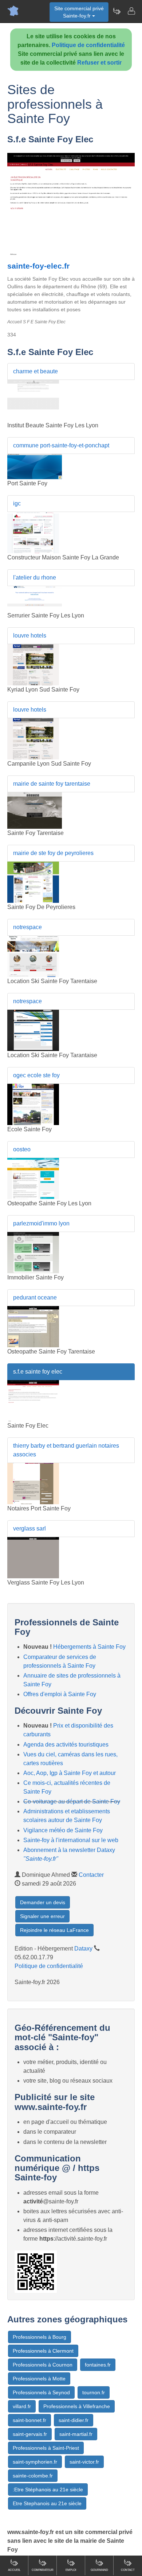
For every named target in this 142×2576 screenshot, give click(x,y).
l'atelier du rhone (35, 577)
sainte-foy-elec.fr (38, 266)
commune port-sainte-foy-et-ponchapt (61, 445)
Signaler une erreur (42, 1916)
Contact (128, 2570)
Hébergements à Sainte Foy (89, 1647)
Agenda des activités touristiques (66, 1745)
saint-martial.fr (76, 2434)
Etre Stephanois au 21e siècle (47, 2503)
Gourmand (99, 2570)
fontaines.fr (98, 2365)
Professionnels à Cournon (43, 2365)
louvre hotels (30, 636)
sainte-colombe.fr (33, 2476)
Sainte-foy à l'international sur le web (71, 1840)
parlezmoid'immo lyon (41, 1223)
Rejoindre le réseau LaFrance (54, 1930)
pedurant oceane (35, 1297)
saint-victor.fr (84, 2462)
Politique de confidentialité (88, 45)
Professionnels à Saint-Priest (46, 2448)
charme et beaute (35, 371)
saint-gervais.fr (30, 2434)
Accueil (14, 2570)
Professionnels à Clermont (43, 2351)
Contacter (91, 1875)
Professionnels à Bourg (40, 2337)
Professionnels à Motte (39, 2379)
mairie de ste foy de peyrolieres (53, 853)
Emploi (71, 2570)
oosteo (22, 1149)
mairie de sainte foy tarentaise (52, 784)
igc (17, 503)
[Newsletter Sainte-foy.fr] (117, 11)
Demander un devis (43, 1902)
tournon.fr (94, 2392)
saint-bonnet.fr (29, 2420)
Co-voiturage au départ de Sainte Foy (72, 1801)
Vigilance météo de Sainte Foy (63, 1830)
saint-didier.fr (74, 2420)
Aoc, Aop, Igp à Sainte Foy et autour (70, 1773)
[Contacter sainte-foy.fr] (131, 11)
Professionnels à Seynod (41, 2392)
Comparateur (43, 2570)
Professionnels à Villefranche (77, 2406)
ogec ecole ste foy (36, 1075)
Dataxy (83, 1949)
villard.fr (22, 2406)
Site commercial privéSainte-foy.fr (79, 12)
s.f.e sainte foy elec (38, 1372)
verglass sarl (29, 1528)
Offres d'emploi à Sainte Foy (60, 1694)
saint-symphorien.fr (35, 2462)
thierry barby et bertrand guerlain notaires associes (66, 1450)
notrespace (27, 927)
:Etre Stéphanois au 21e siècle (48, 2490)
